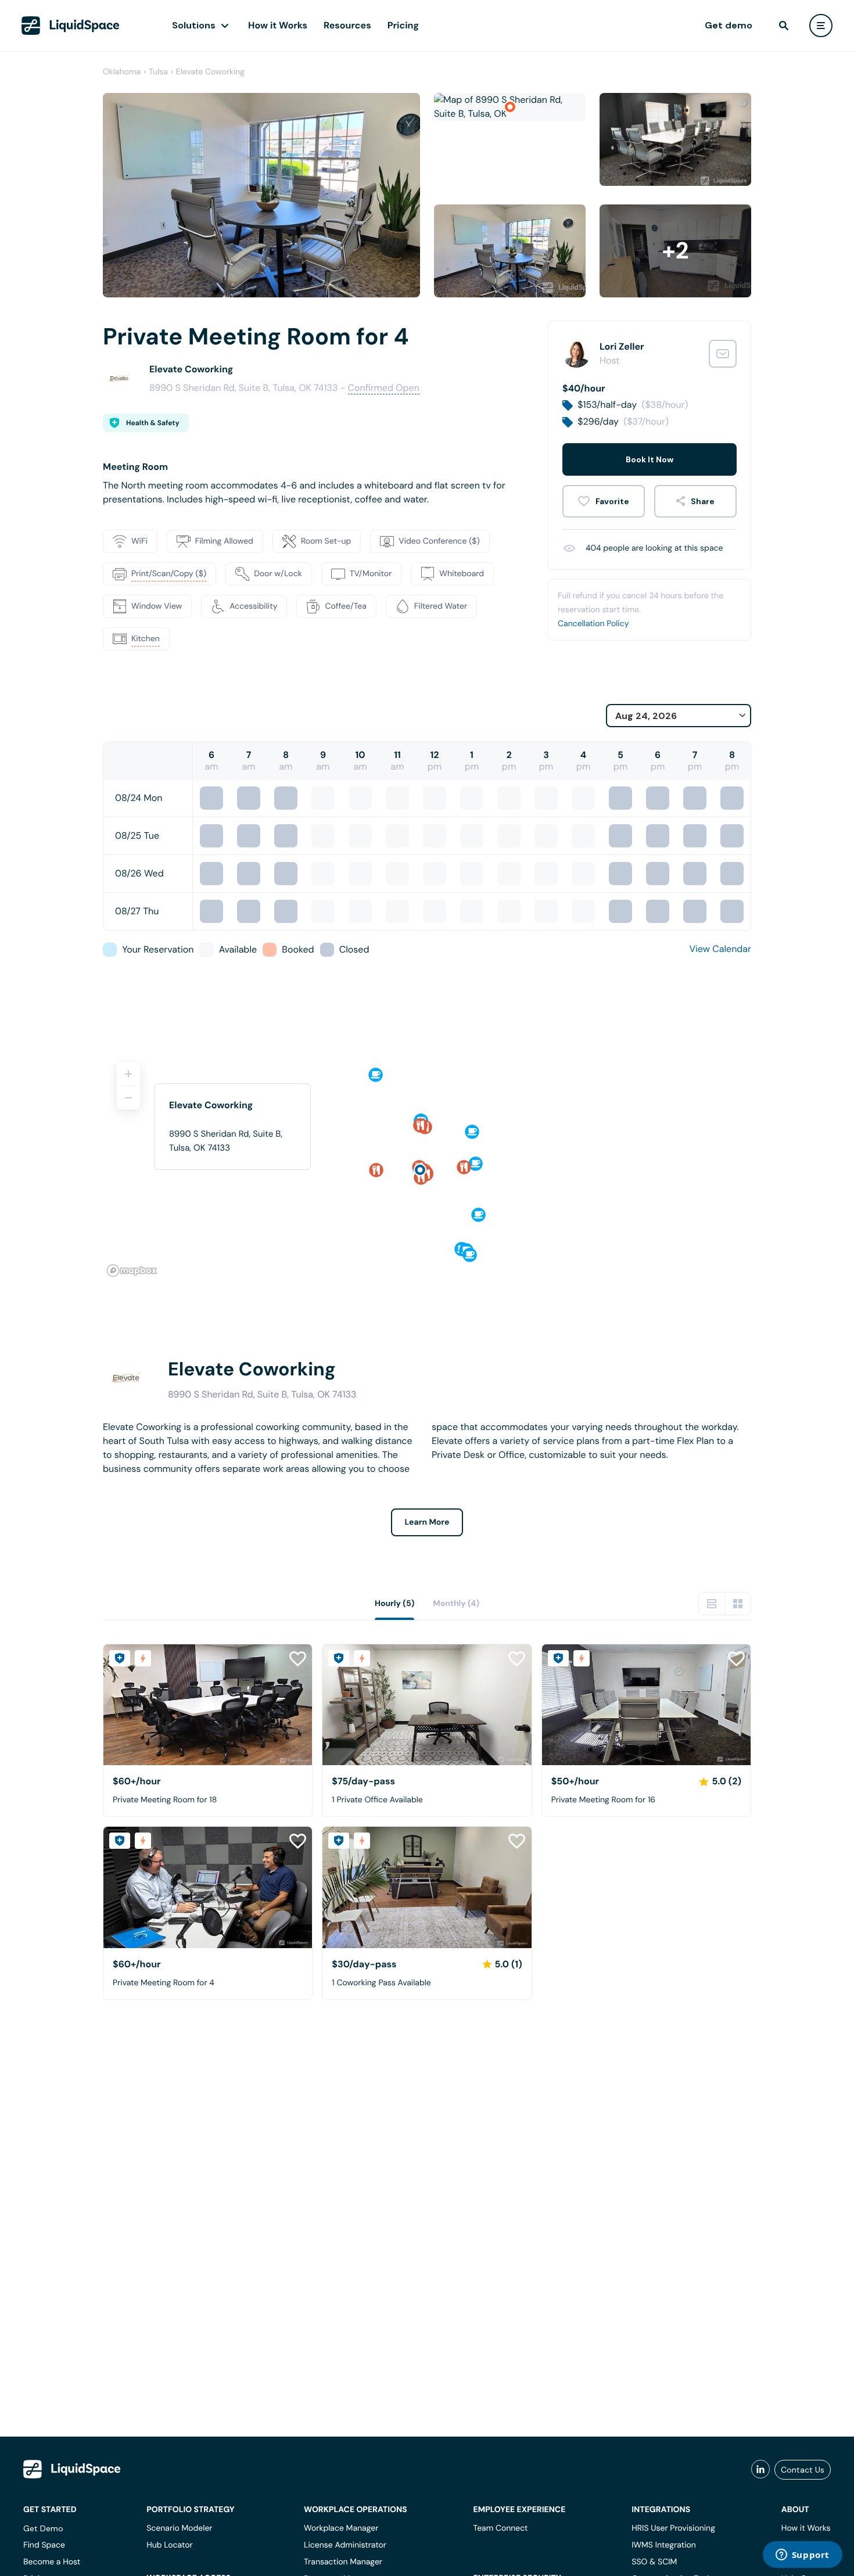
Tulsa (158, 72)
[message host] (723, 354)
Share (703, 501)
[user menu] (821, 26)
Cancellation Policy (593, 624)
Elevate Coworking (210, 72)
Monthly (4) (456, 1604)
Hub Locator (170, 2545)
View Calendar (720, 949)
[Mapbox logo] (132, 1271)
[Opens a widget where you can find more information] (802, 2556)
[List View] (712, 1604)
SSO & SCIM (654, 2562)
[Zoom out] (128, 1098)
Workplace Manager (341, 2528)
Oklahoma (122, 72)
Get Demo (43, 2528)
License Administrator (345, 2545)
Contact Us (803, 2470)
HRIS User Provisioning (673, 2528)
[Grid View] (738, 1604)
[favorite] (604, 501)
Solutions (194, 25)
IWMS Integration (664, 2545)
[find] (784, 26)
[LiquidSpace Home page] (71, 26)
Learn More (427, 1522)
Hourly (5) (394, 1604)
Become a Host (52, 2562)
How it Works (278, 25)
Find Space (44, 2545)
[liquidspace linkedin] (760, 2470)
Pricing (403, 25)
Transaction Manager (343, 2562)
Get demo (729, 25)
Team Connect (501, 2528)
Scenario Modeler (179, 2528)
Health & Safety (153, 423)
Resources (347, 25)
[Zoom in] (128, 1074)
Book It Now (650, 459)
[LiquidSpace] (72, 2469)
